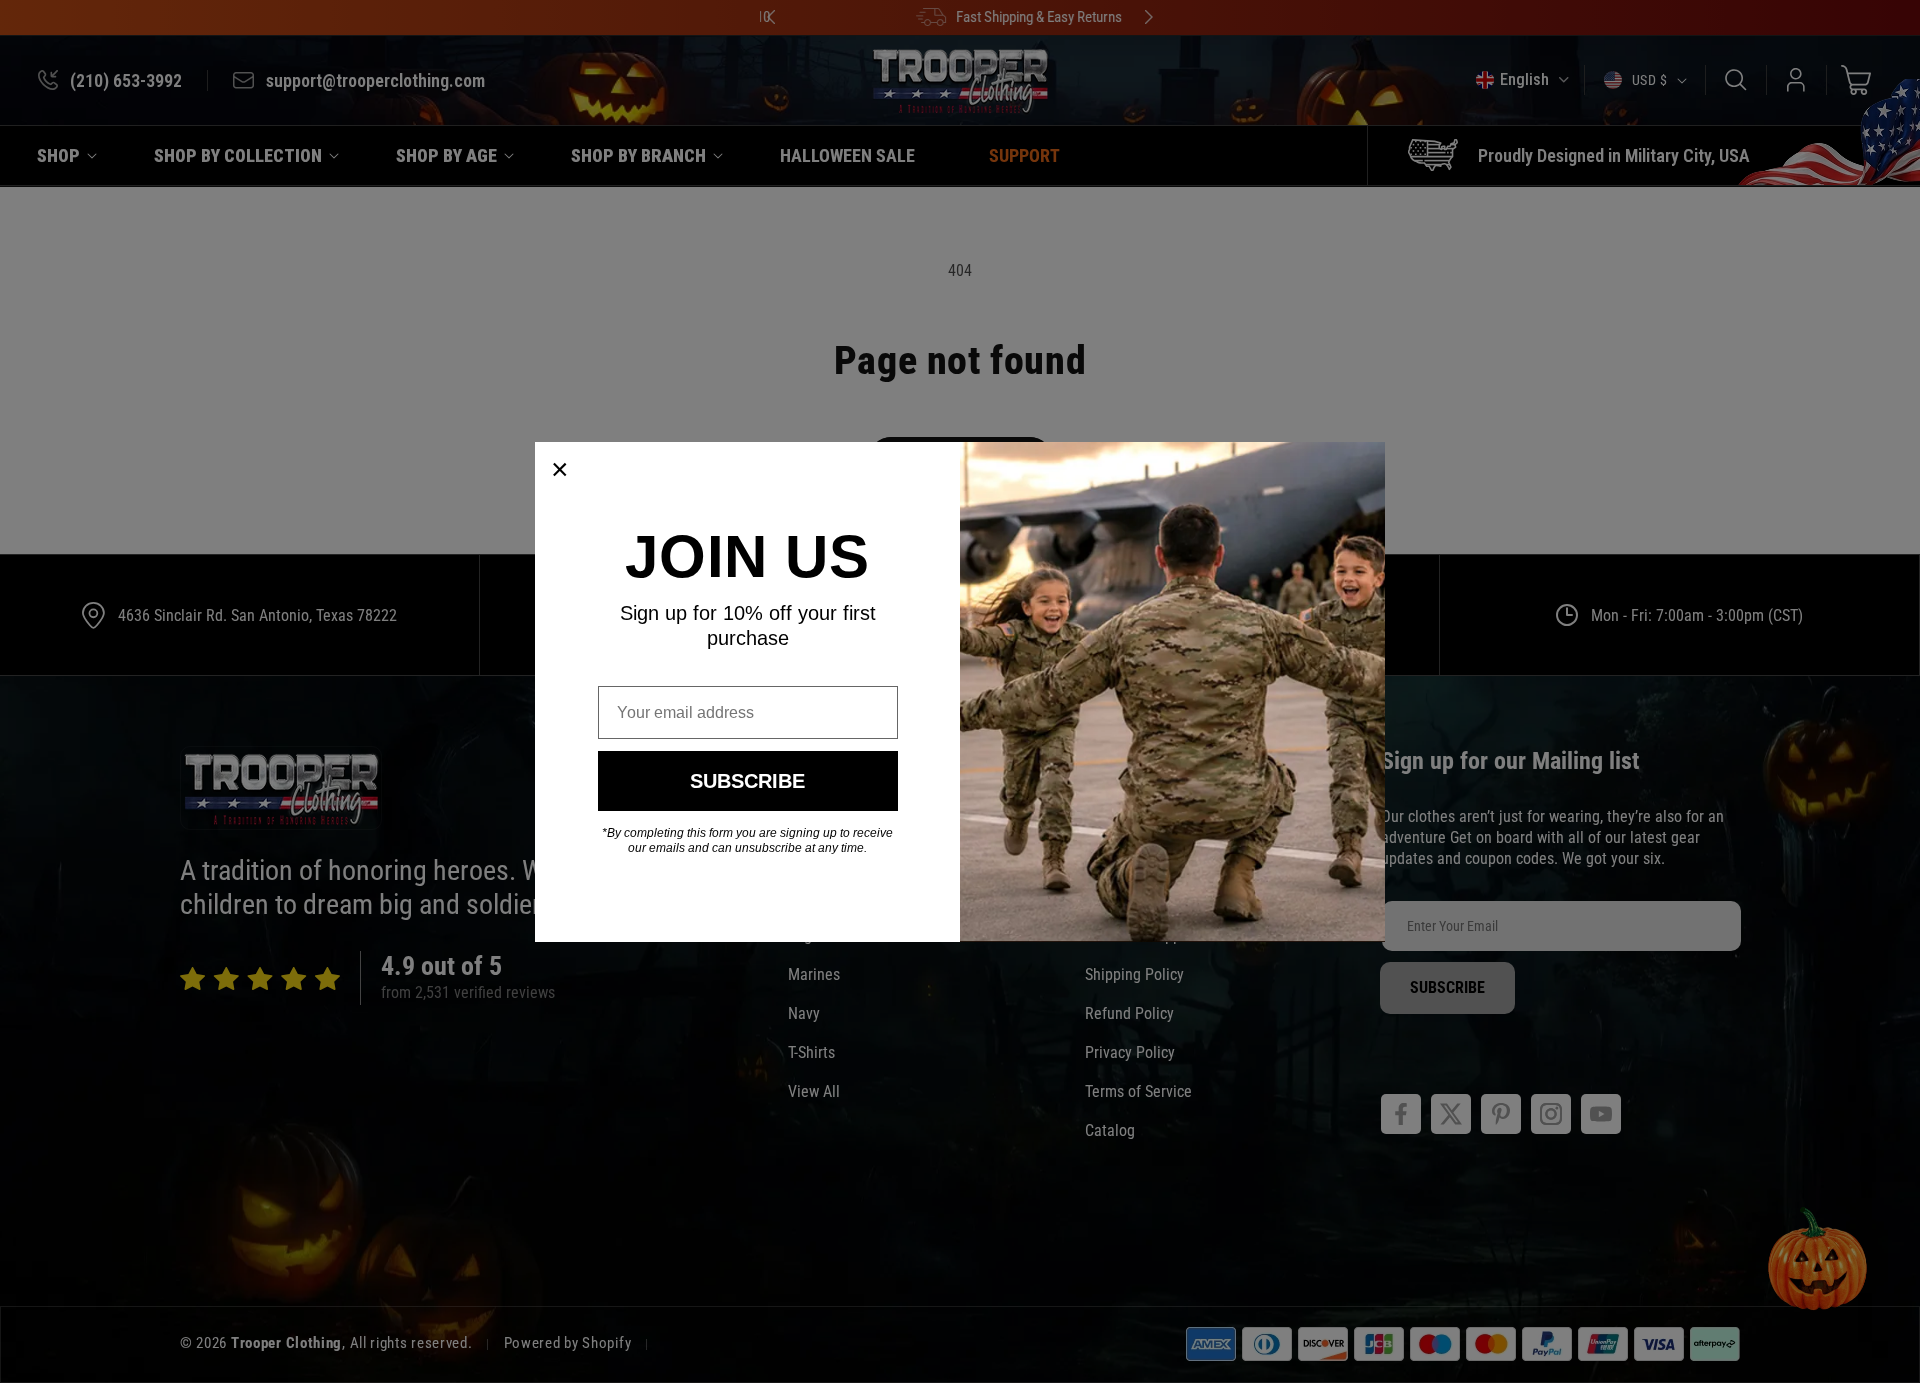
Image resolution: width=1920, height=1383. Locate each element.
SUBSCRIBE (747, 781)
